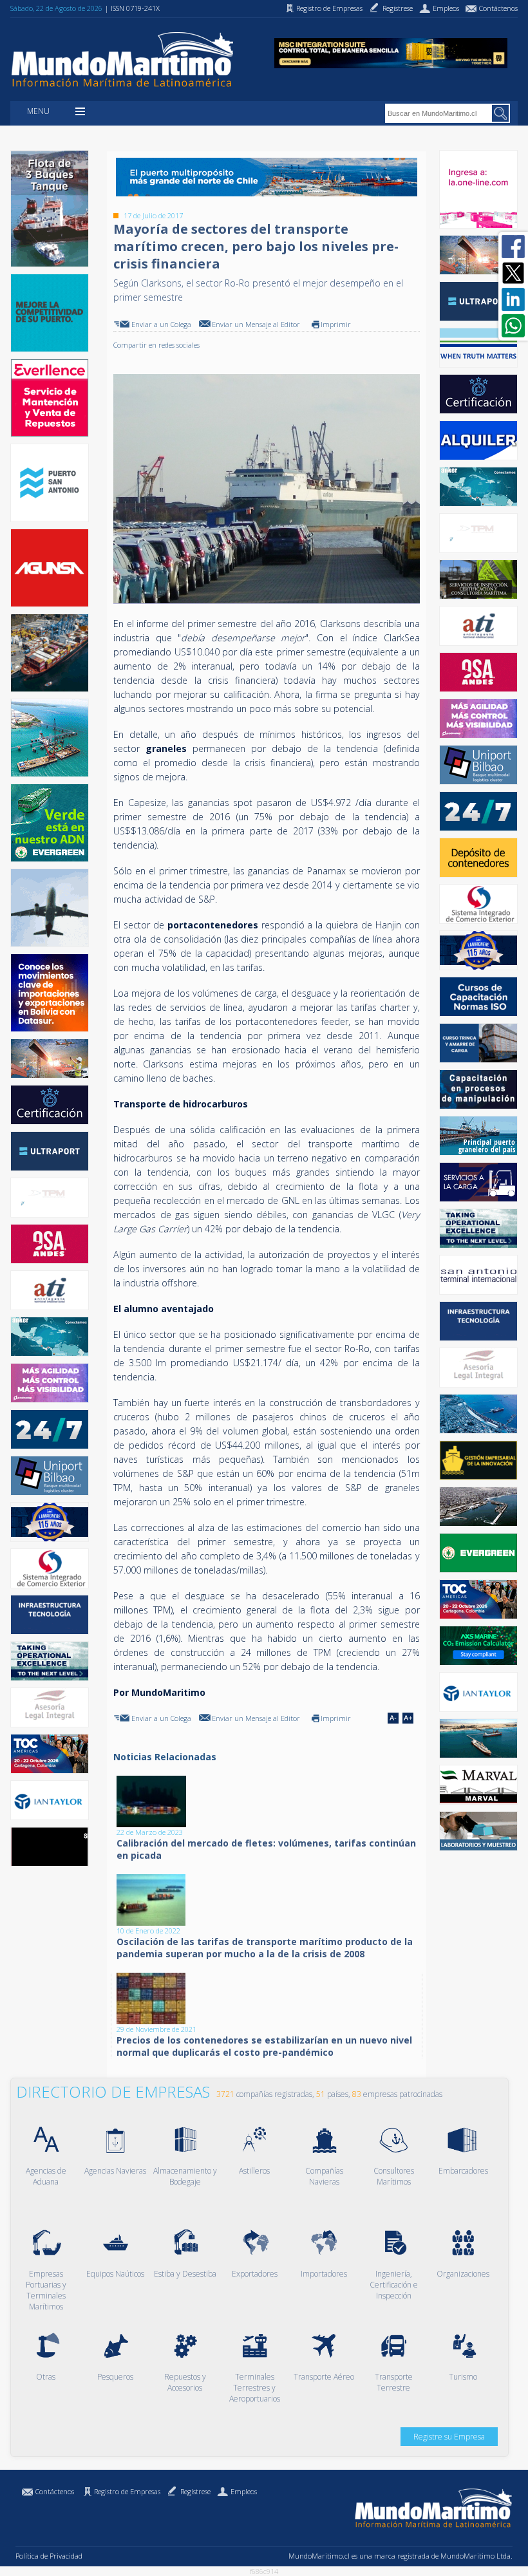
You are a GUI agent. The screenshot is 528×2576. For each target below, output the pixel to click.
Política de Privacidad (49, 2556)
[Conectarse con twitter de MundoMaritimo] (513, 273)
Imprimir (336, 324)
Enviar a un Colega (161, 324)
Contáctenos (55, 2491)
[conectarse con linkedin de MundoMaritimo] (513, 299)
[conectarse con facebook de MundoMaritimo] (513, 247)
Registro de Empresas (127, 2491)
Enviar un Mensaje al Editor (256, 324)
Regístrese (195, 2491)
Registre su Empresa (449, 2437)
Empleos (244, 2491)
